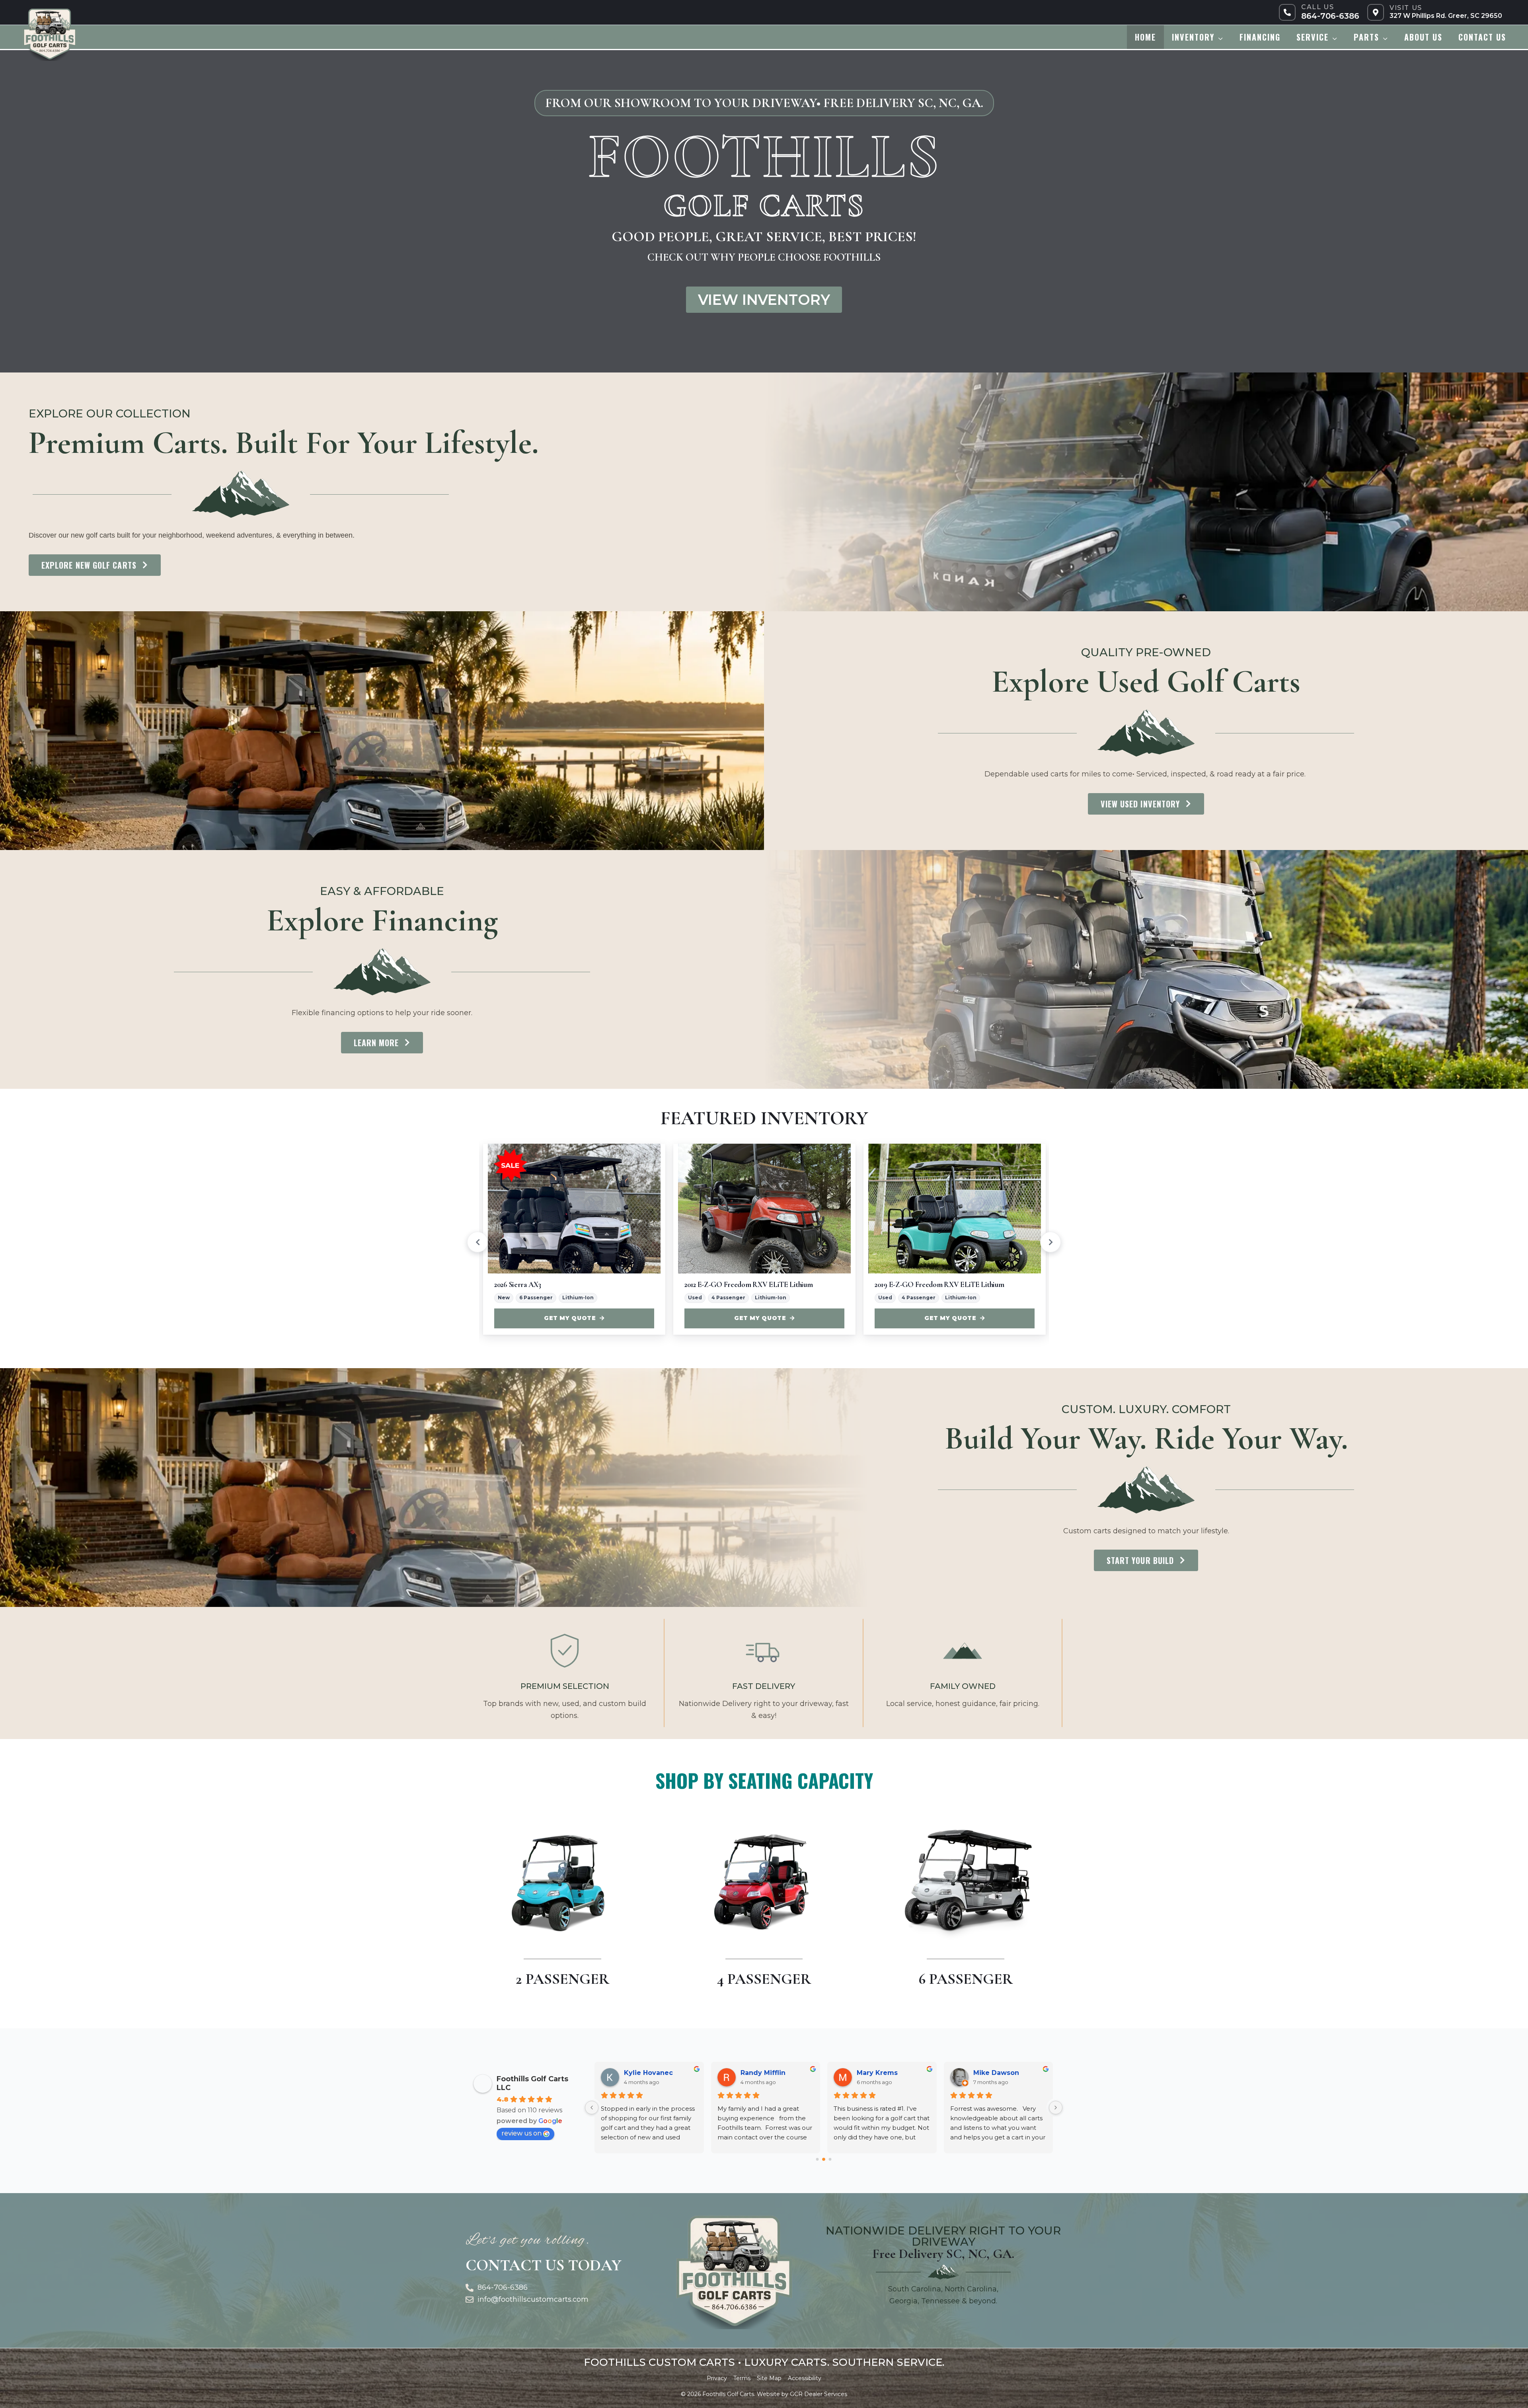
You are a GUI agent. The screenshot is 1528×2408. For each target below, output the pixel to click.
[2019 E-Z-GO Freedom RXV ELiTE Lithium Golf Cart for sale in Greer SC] (955, 1209)
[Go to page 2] (830, 2159)
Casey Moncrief (999, 2073)
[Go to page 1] (824, 2159)
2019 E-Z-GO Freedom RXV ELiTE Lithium (939, 1284)
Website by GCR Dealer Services (802, 2394)
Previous (477, 1242)
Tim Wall (638, 2073)
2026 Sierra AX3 (518, 1284)
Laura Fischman (767, 2073)
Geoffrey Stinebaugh (892, 2073)
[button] (1219, 37)
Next (1050, 1242)
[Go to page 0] (818, 2159)
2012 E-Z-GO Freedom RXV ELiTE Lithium (748, 1284)
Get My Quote (570, 1318)
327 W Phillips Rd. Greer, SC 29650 (1446, 16)
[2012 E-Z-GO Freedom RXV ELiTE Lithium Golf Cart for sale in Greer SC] (764, 1209)
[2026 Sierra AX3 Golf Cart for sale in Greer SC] (574, 1209)
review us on (521, 2133)
